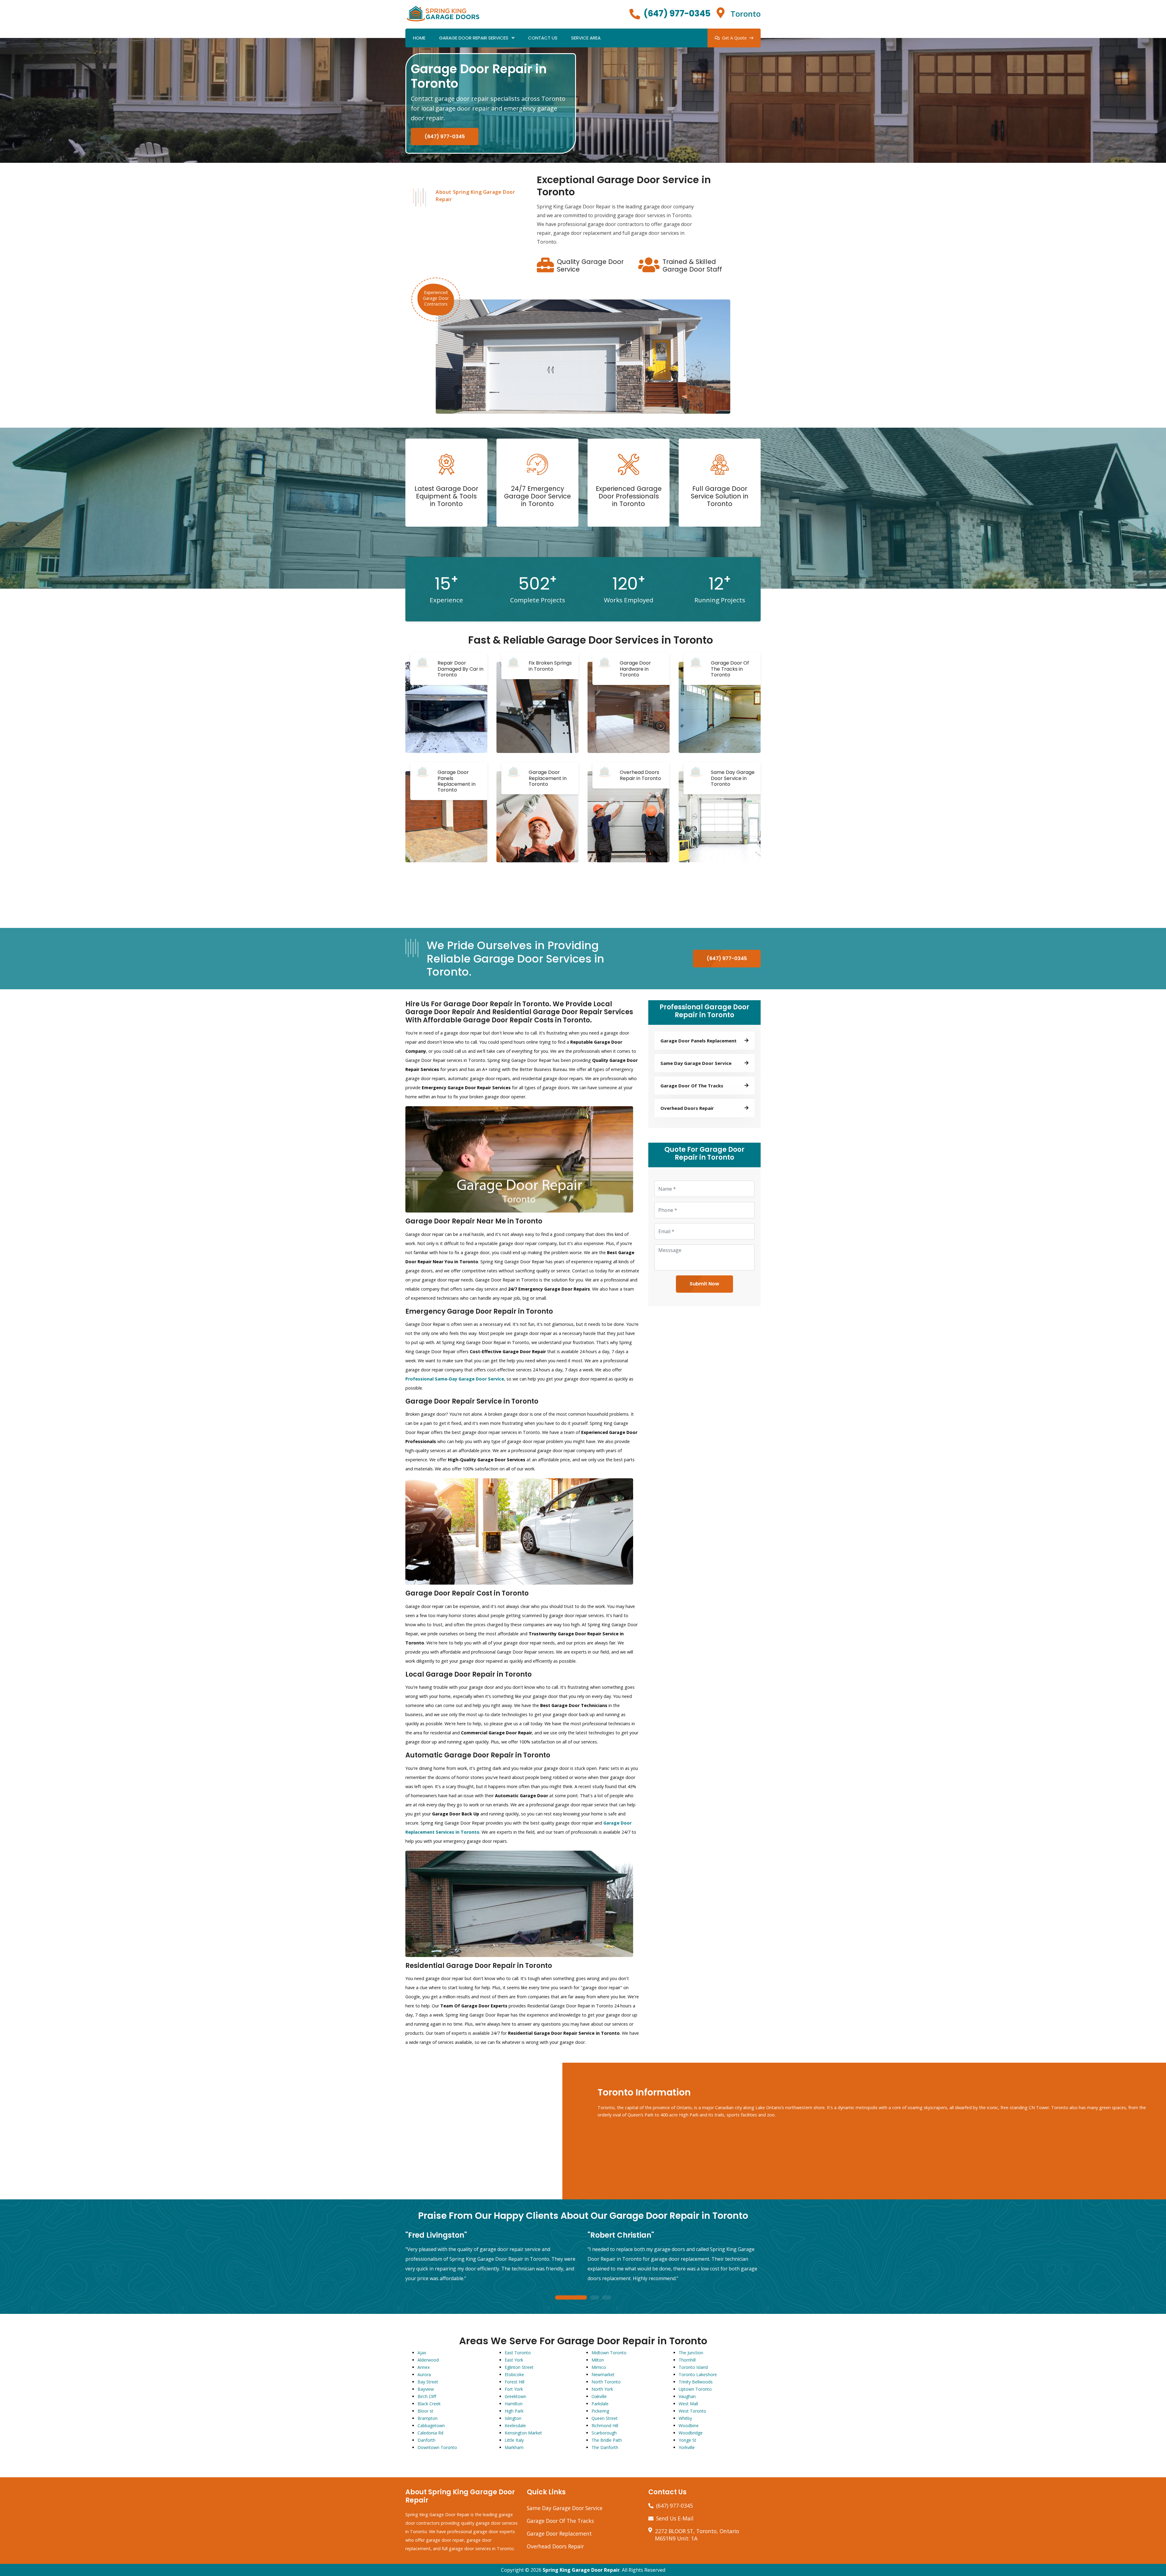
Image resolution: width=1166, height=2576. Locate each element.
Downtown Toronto (437, 2447)
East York (514, 2360)
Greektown (515, 2396)
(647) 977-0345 (677, 14)
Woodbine (689, 2425)
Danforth (426, 2440)
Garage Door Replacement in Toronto (548, 778)
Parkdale (600, 2404)
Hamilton (514, 2404)
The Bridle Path (607, 2440)
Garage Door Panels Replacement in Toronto (457, 781)
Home (419, 38)
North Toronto (606, 2382)
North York (602, 2389)
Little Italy (514, 2440)
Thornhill (687, 2360)
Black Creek (429, 2404)
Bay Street (428, 2382)
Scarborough (604, 2433)
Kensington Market (523, 2433)
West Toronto (692, 2411)
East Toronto (518, 2353)
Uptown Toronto (695, 2389)
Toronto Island (693, 2367)
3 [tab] (607, 2298)
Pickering (600, 2411)
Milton (598, 2360)
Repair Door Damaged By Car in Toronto (460, 669)
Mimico (599, 2367)
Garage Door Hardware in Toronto (635, 669)
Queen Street (605, 2418)
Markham (514, 2447)
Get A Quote (734, 38)
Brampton (428, 2418)
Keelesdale (515, 2425)
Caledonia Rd (430, 2433)
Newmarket (603, 2374)
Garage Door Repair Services (474, 38)
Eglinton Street (519, 2367)
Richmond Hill (605, 2425)
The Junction (691, 2353)
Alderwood (428, 2360)
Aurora (424, 2374)
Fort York (514, 2389)
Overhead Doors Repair (555, 2546)
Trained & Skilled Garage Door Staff (692, 265)
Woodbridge (691, 2433)
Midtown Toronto (609, 2353)
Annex (424, 2367)
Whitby (685, 2418)
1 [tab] (571, 2298)
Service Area (586, 38)
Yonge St (687, 2440)
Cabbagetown (431, 2425)
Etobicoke (514, 2374)
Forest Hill (515, 2382)
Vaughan (687, 2396)
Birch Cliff (427, 2396)
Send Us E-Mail (675, 2518)
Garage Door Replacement (559, 2533)
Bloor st (425, 2411)
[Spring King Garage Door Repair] (443, 13)
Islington (513, 2418)
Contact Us (543, 38)
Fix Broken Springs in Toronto (550, 666)
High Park (514, 2411)
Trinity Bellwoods (696, 2382)
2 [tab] (595, 2298)
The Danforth (605, 2447)
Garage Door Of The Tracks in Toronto (730, 669)
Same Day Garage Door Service (565, 2508)
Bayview (426, 2389)
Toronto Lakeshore (698, 2374)
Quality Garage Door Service (590, 265)
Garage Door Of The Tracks (560, 2521)
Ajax (422, 2353)
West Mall (688, 2404)
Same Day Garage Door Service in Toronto (733, 778)
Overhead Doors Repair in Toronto (640, 775)
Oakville (599, 2396)
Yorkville (687, 2447)
